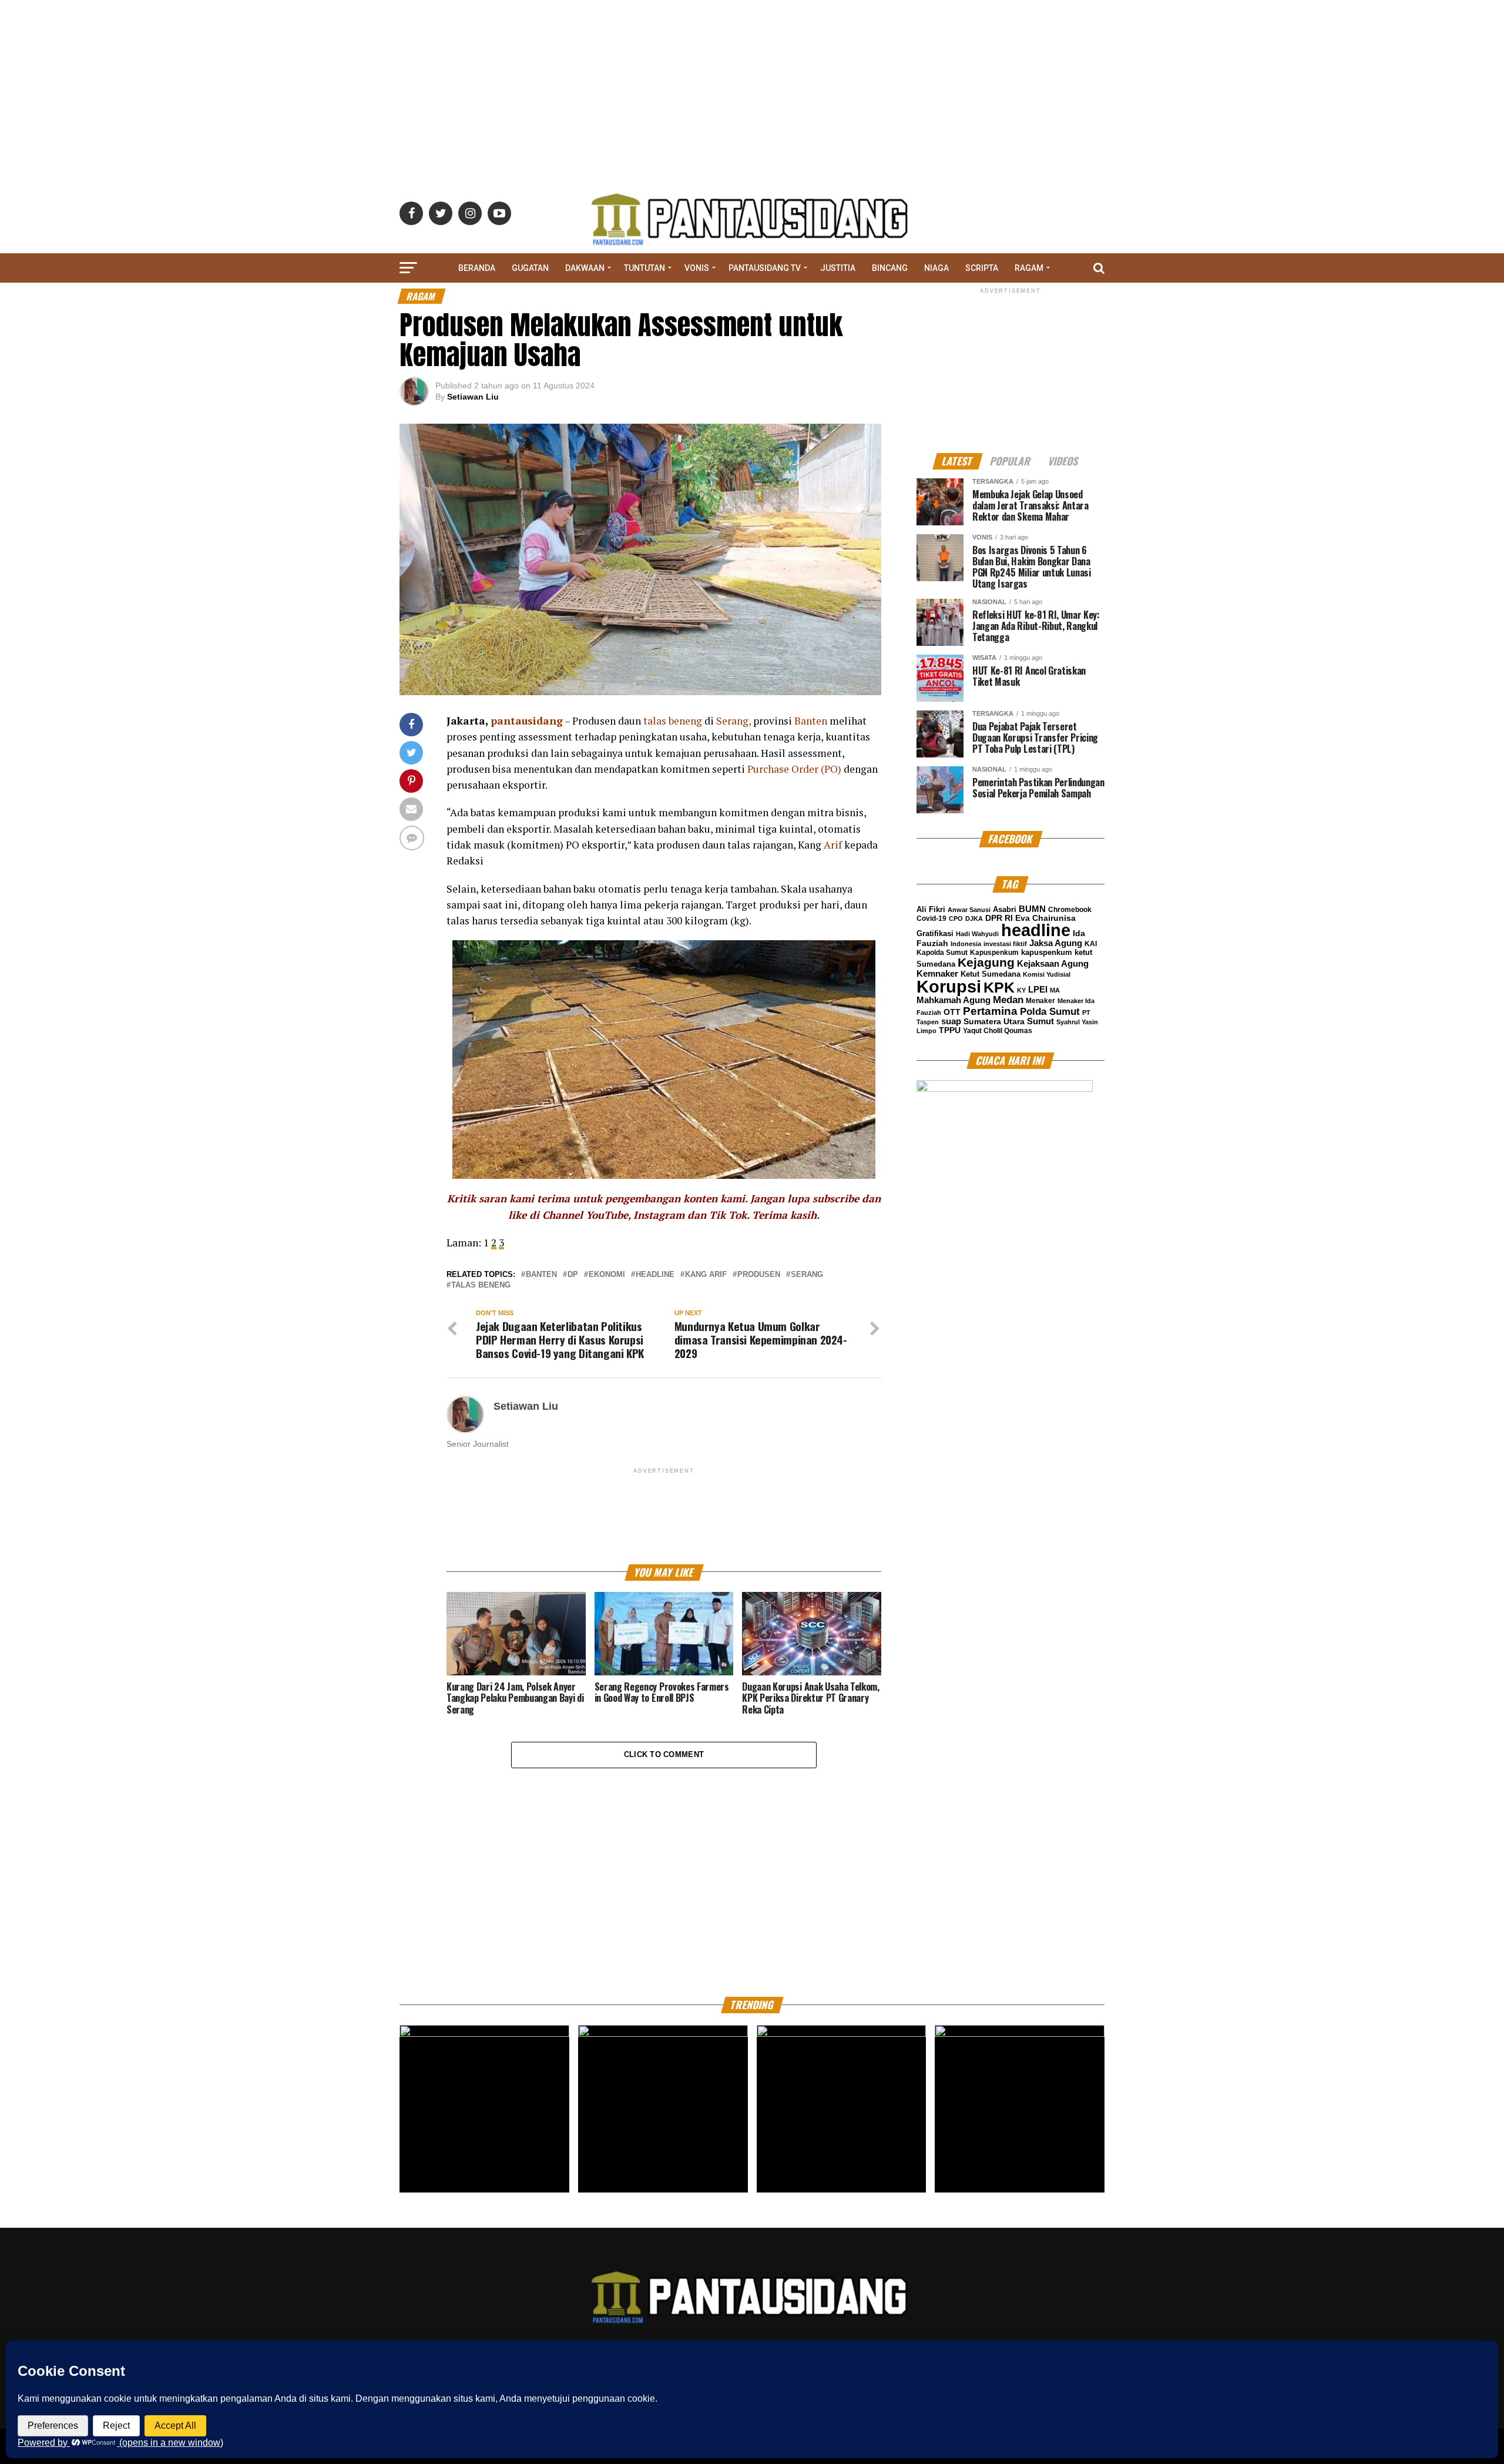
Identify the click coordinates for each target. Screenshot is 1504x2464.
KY (1021, 990)
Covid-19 (931, 918)
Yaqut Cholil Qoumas (998, 1031)
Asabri (1005, 909)
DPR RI (999, 918)
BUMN (1032, 909)
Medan (1008, 1000)
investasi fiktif (1005, 944)
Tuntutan (644, 268)
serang (807, 1275)
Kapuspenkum (994, 953)
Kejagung (986, 962)
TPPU (950, 1030)
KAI (1091, 944)
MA (1055, 990)
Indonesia (966, 944)
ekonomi (607, 1275)
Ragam (1029, 268)
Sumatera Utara (994, 1021)
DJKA (974, 918)
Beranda (477, 268)
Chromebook (1070, 910)
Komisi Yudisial (1047, 974)
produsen (759, 1275)
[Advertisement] (752, 82)
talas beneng (481, 1285)
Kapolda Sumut (942, 953)
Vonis (697, 268)
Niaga (936, 268)
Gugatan (530, 268)
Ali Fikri (931, 909)
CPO (956, 918)
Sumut (1040, 1021)
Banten (541, 1275)
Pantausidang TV (765, 268)
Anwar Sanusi (969, 910)
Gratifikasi (935, 933)
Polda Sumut (1050, 1012)
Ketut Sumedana (991, 974)
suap (951, 1021)
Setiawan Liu (473, 397)
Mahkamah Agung (954, 1000)
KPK (999, 987)
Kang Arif (706, 1275)
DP (573, 1275)
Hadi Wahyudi (977, 934)
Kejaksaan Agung (1053, 964)
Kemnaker (937, 973)
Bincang (890, 268)
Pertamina (990, 1011)
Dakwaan (585, 268)
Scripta (982, 268)
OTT (952, 1012)
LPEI (1038, 990)
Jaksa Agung (1056, 943)
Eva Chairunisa (1045, 918)
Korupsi (949, 986)
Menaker (1040, 1001)
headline (655, 1275)
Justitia (838, 268)
